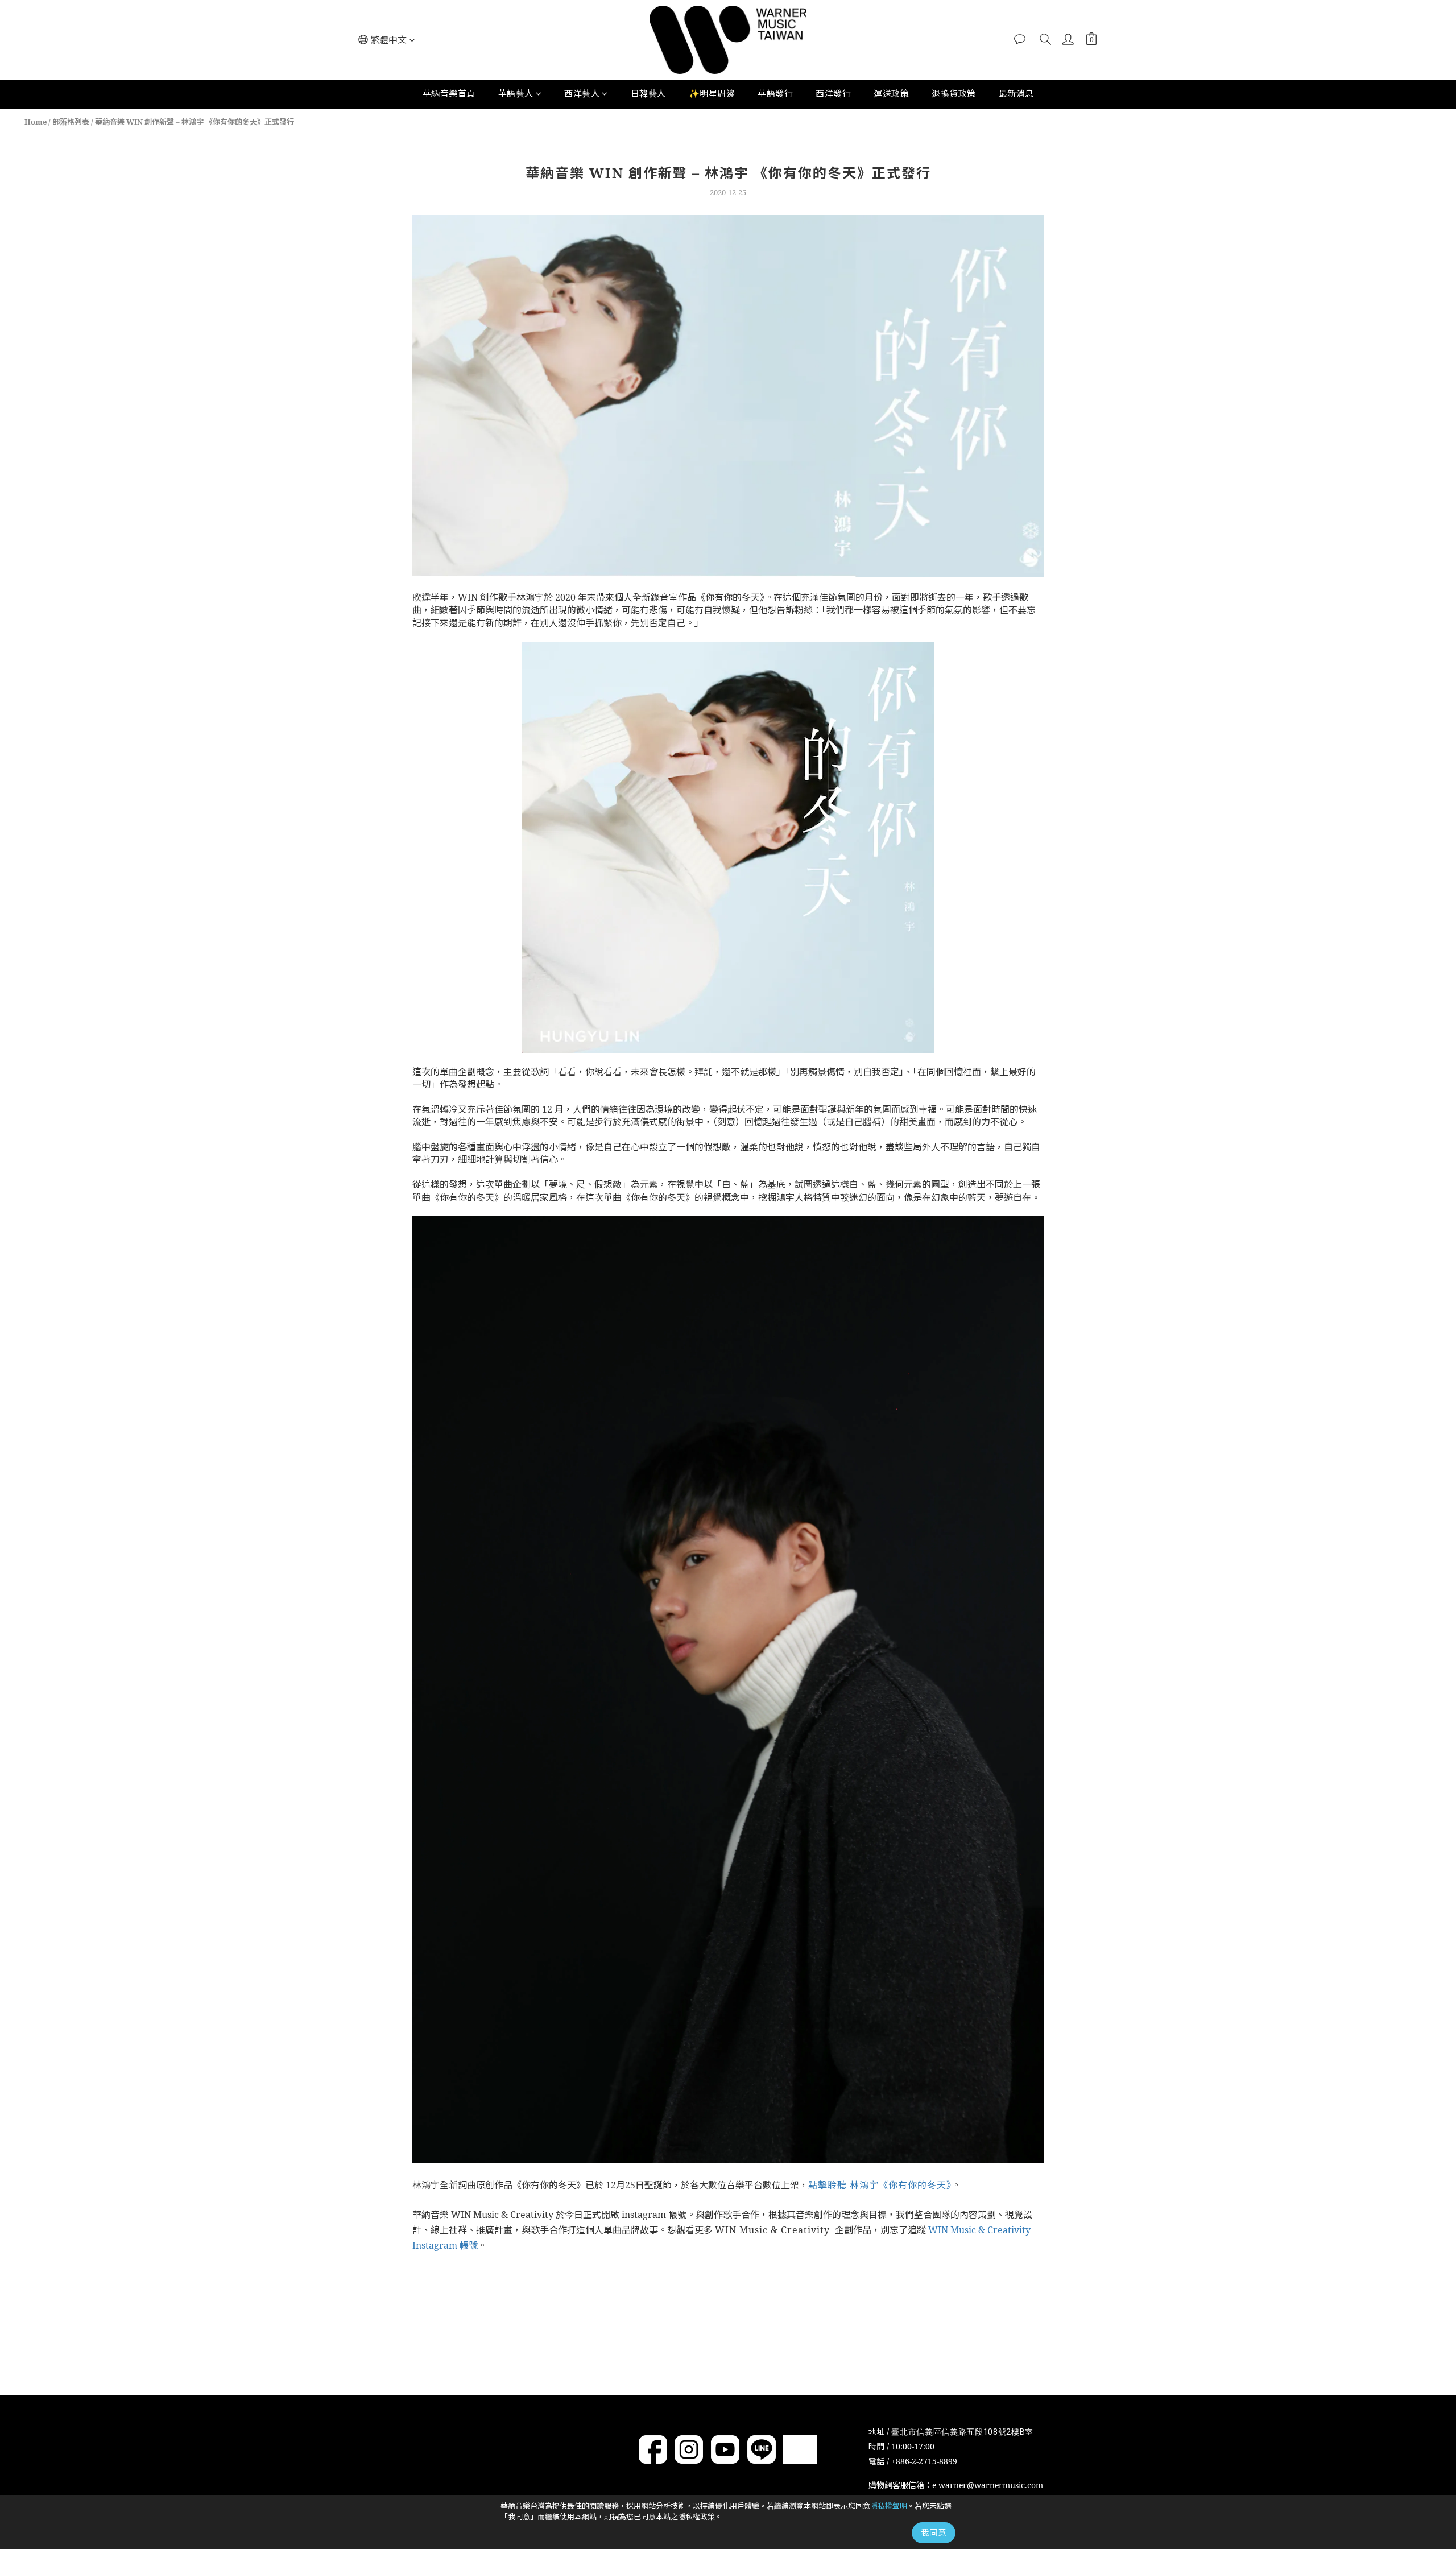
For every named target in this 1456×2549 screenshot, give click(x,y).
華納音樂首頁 (449, 93)
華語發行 (775, 93)
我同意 (934, 2533)
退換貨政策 (954, 93)
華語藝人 (516, 93)
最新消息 (1016, 93)
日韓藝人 (648, 93)
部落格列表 (71, 122)
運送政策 (891, 93)
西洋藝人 (582, 93)
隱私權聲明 (889, 2506)
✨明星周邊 (712, 93)
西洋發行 (833, 93)
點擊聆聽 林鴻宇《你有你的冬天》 (880, 2185)
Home (36, 122)
